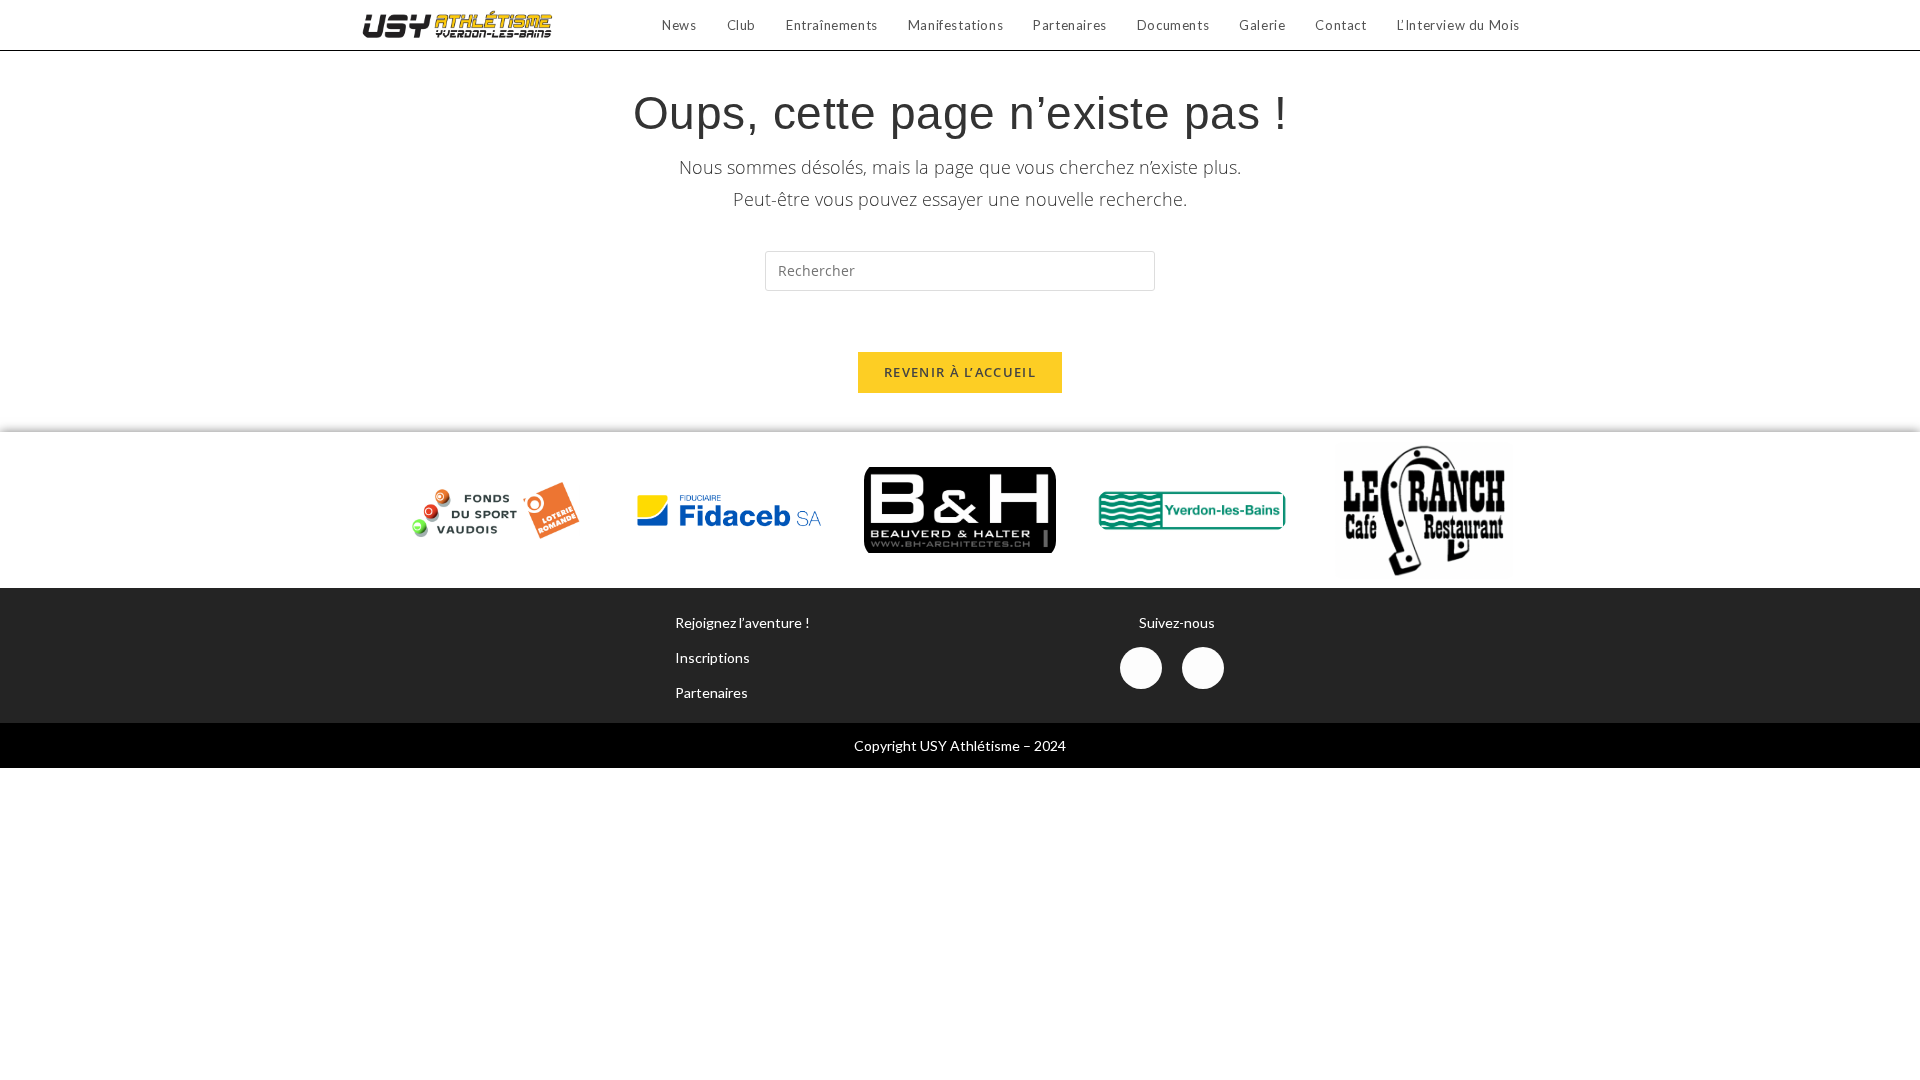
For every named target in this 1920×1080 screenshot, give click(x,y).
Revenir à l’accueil (960, 372)
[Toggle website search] (1555, 25)
